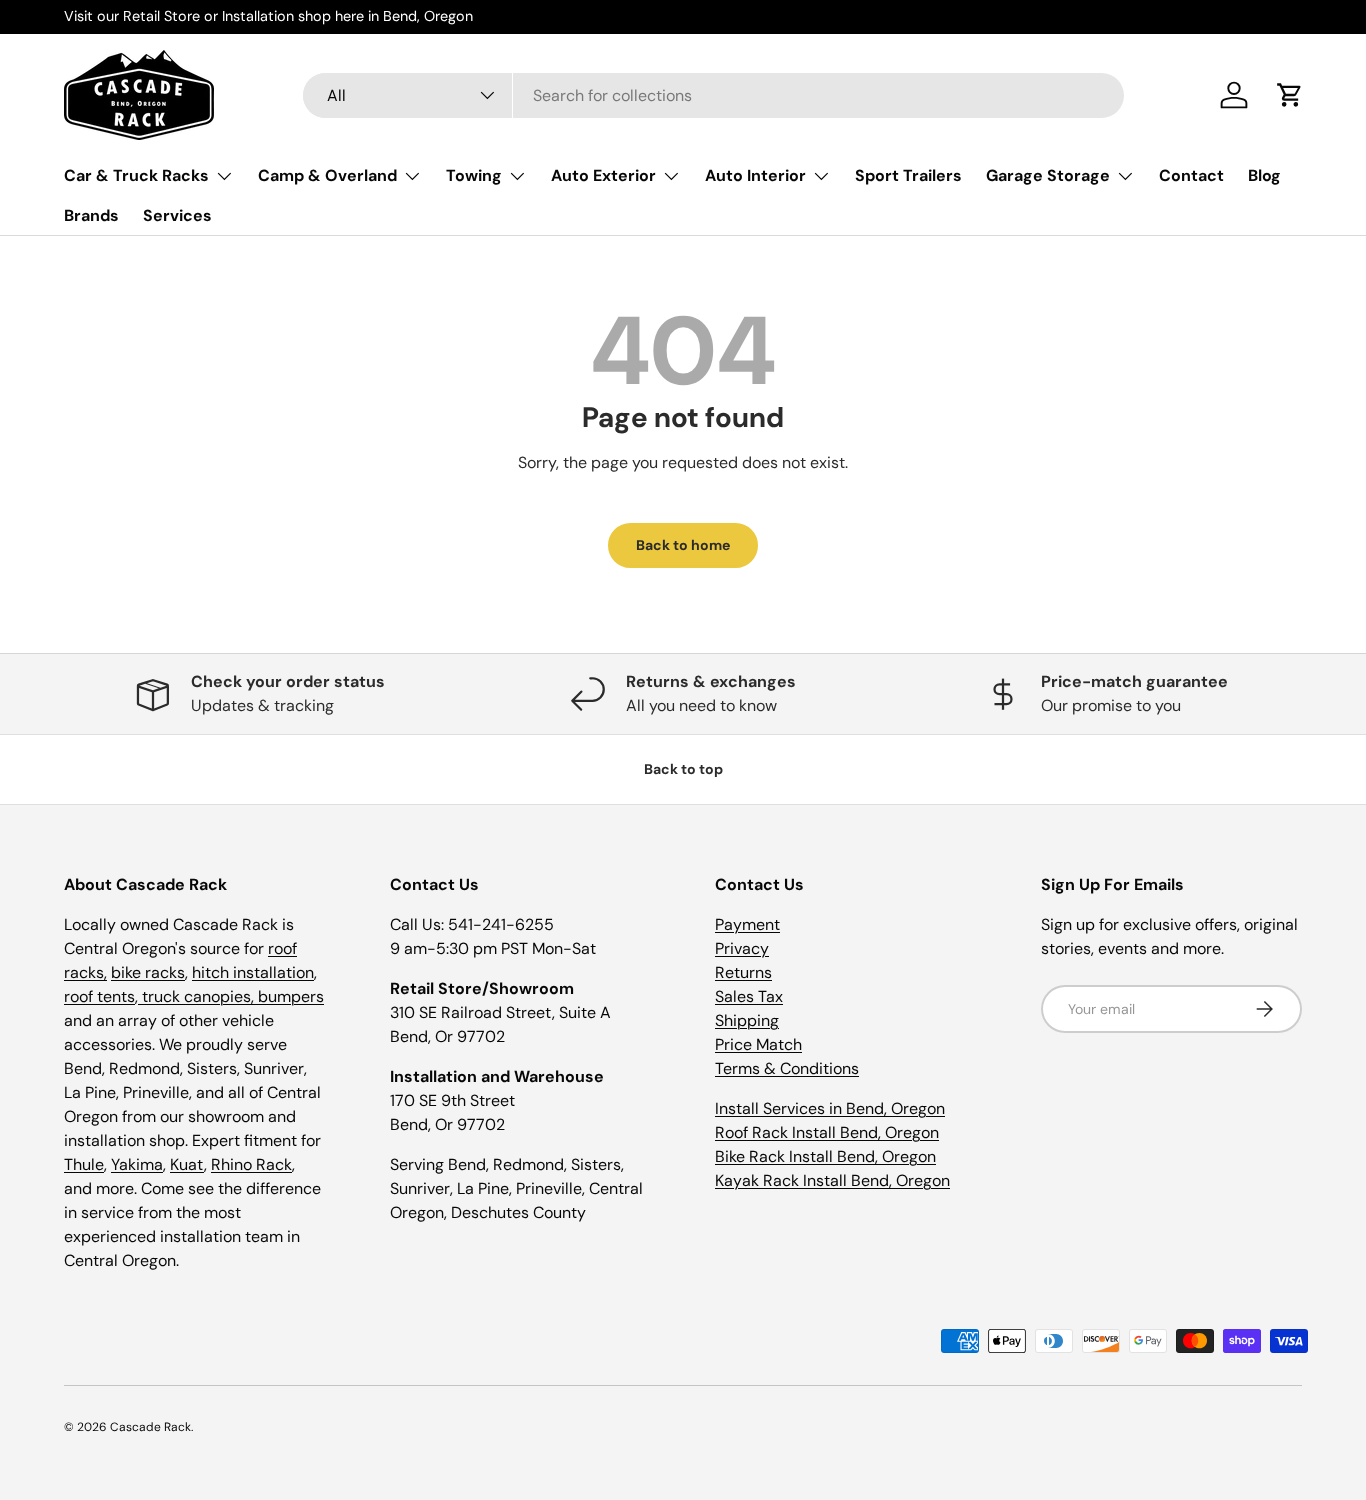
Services (177, 215)
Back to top (683, 769)
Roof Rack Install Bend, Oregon (827, 1132)
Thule (84, 1164)
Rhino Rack (251, 1164)
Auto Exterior (603, 175)
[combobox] (713, 95)
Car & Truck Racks (136, 175)
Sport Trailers (908, 175)
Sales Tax (749, 996)
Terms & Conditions (787, 1068)
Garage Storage (1048, 175)
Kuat (187, 1164)
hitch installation (253, 972)
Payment (747, 924)
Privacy (742, 948)
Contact (1191, 175)
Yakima (137, 1164)
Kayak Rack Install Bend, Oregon (832, 1180)
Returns (743, 972)
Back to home (683, 545)
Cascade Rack (150, 1427)
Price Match (758, 1044)
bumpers (291, 996)
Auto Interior (755, 175)
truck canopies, (198, 996)
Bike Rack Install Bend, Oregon (825, 1156)
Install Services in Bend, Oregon (830, 1108)
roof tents (99, 996)
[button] (1290, 95)
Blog (1264, 175)
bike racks (148, 972)
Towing (474, 175)
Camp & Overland (327, 175)
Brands (91, 215)
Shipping (747, 1020)
